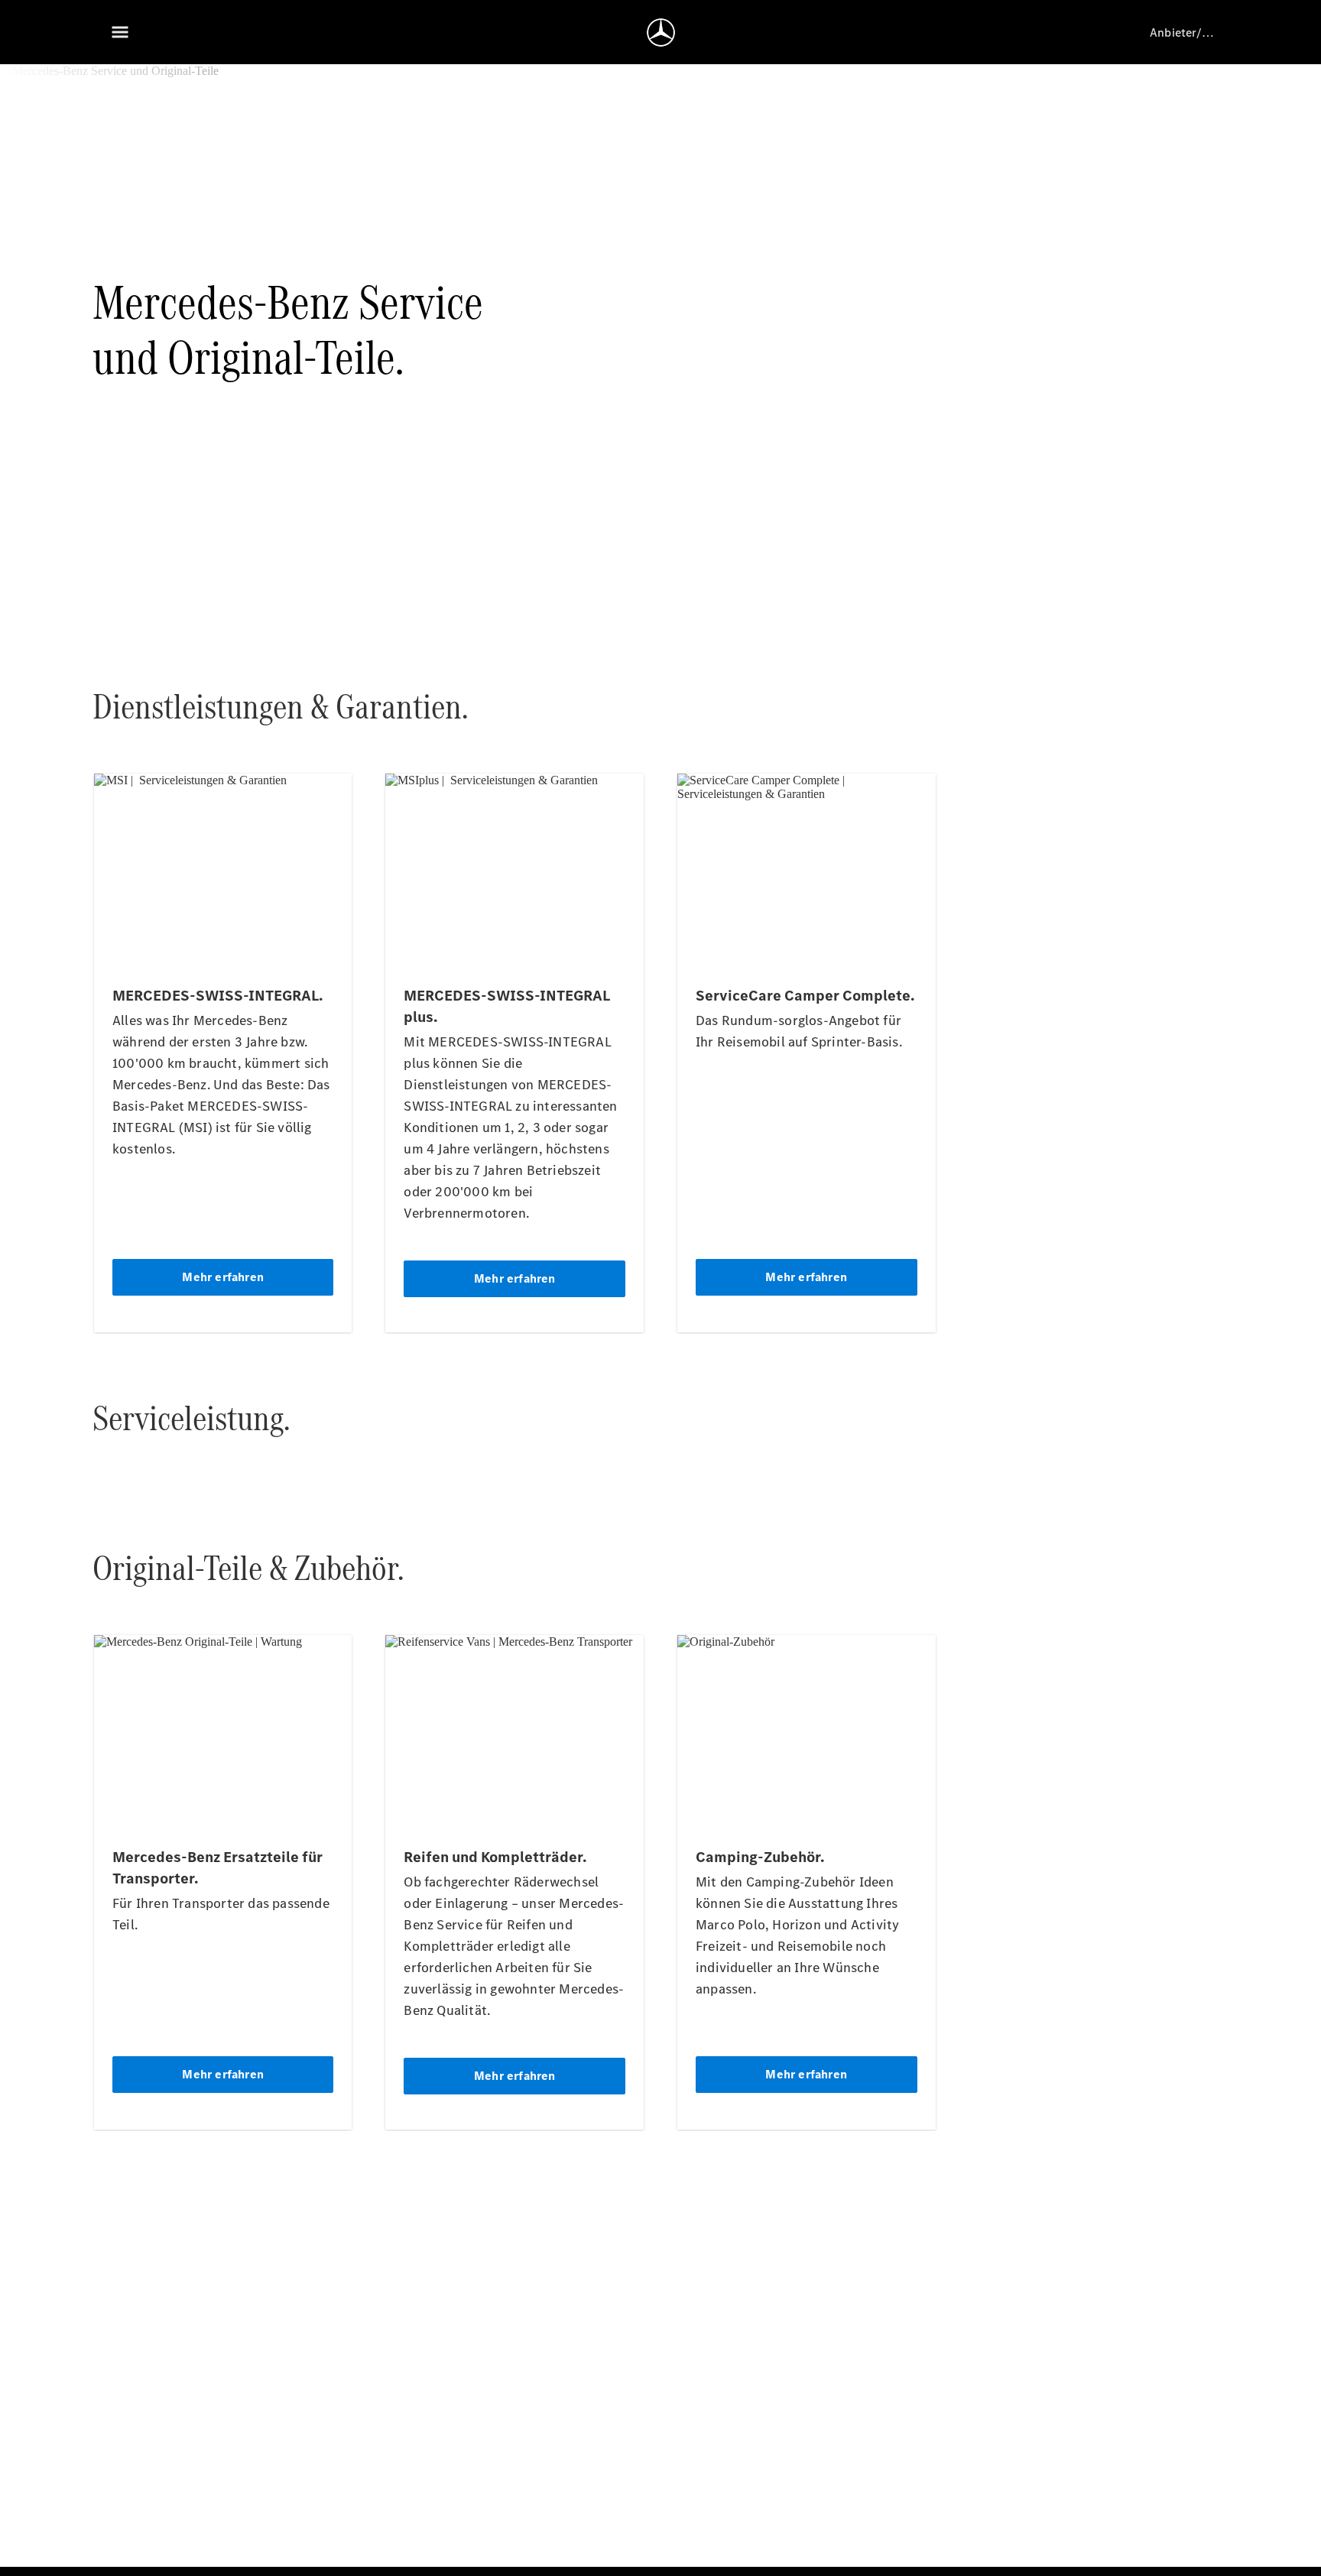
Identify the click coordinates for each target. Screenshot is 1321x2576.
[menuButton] (120, 32)
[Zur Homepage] (661, 32)
